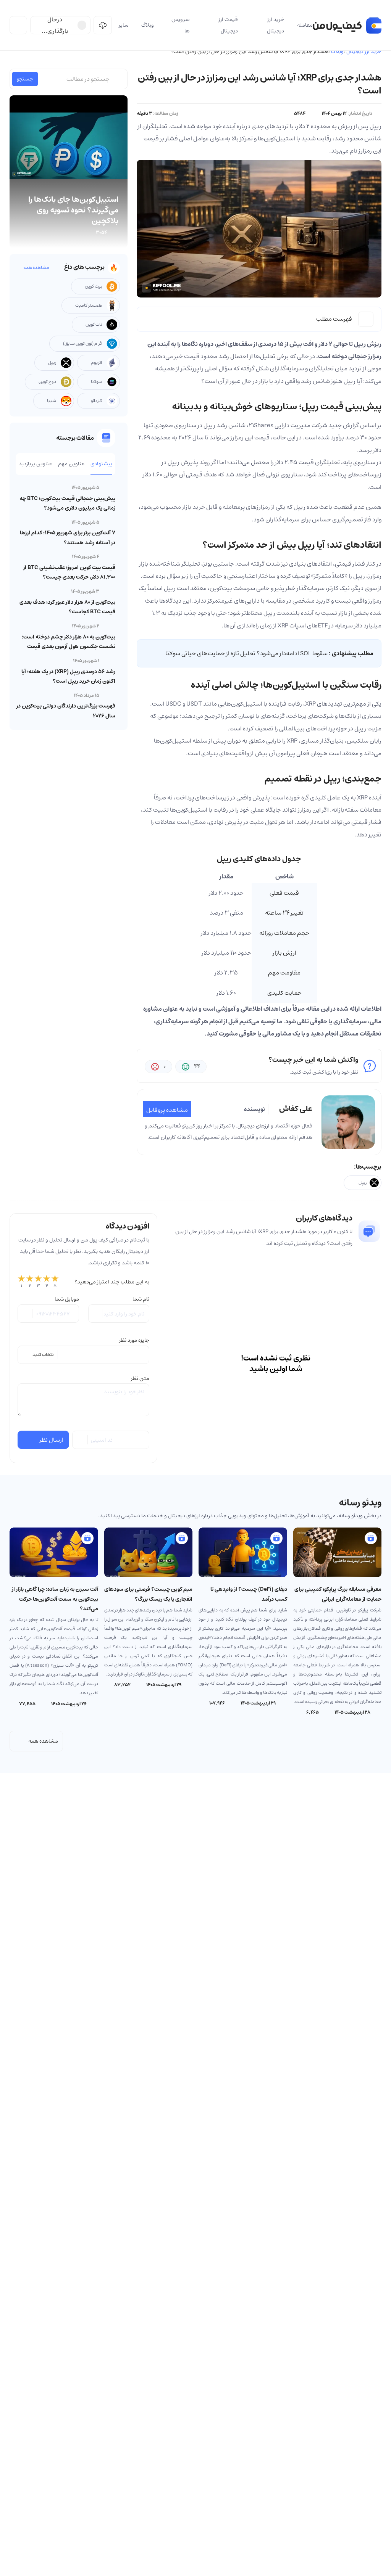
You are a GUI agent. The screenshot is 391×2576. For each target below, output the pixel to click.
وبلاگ (337, 51)
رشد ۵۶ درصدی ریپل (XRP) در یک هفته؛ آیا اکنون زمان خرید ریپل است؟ (68, 676)
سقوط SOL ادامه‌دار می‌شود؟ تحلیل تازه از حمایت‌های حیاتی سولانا (246, 653)
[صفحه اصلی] (347, 25)
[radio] (21, 1282)
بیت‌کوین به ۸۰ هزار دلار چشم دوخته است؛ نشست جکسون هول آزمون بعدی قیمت (69, 642)
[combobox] (83, 1355)
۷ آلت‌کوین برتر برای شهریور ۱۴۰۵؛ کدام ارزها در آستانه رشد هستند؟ (68, 538)
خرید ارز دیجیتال (364, 51)
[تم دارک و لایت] (18, 25)
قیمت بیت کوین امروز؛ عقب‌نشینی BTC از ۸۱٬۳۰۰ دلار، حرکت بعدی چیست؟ (69, 572)
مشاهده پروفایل (167, 1110)
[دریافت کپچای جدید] (81, 1440)
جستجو (25, 79)
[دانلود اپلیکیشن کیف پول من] (103, 25)
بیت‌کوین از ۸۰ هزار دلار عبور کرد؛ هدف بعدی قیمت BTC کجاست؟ (67, 607)
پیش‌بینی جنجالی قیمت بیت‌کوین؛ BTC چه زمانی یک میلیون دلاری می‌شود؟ (67, 503)
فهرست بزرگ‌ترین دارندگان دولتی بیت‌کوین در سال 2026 (66, 711)
